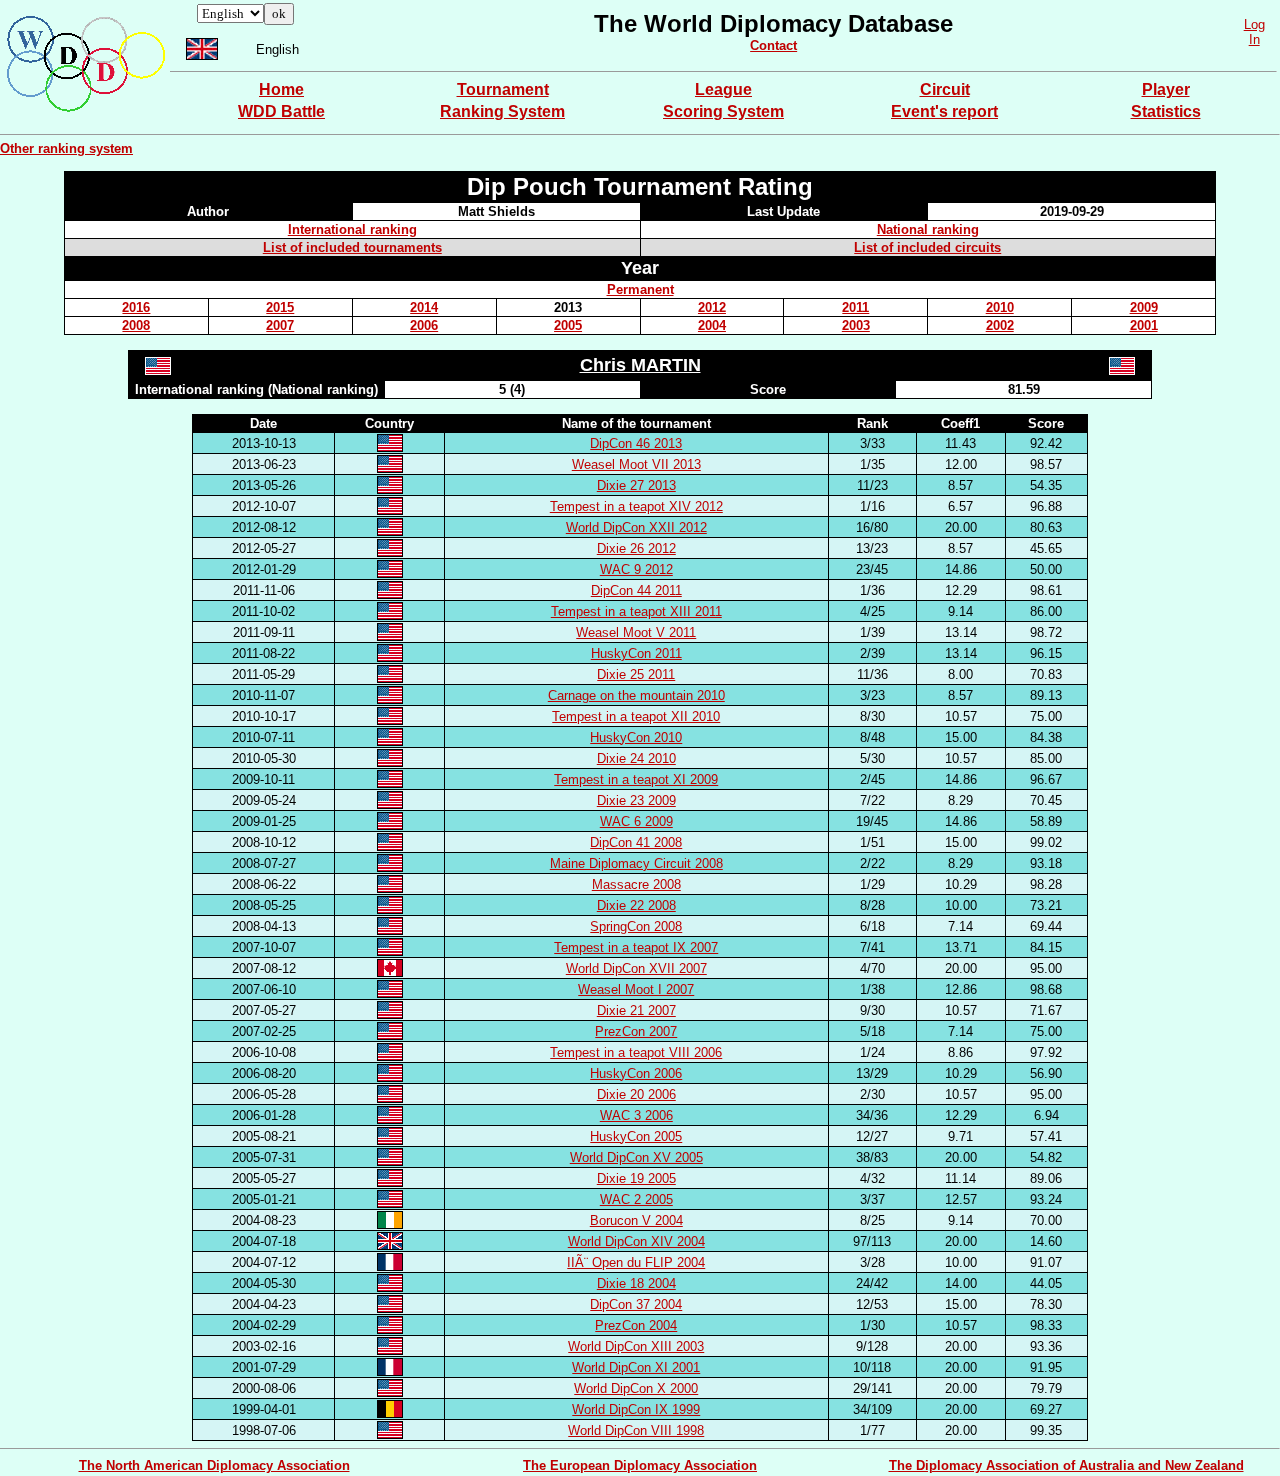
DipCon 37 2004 (636, 1304)
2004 (712, 325)
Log (1254, 24)
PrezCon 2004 (636, 1325)
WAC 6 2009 (636, 821)
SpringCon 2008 (636, 926)
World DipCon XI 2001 (636, 1367)
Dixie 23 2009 (636, 800)
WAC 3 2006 (636, 1115)
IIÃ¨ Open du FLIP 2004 (636, 1262)
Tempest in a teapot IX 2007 (636, 947)
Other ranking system (66, 148)
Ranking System (502, 111)
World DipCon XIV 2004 (636, 1241)
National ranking (928, 229)
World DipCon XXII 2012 (636, 527)
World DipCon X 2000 (636, 1388)
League (723, 89)
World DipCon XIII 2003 (636, 1346)
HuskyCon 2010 (636, 737)
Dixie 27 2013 (636, 485)
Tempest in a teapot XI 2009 (636, 779)
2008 (136, 325)
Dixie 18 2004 (636, 1283)
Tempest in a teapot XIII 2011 (636, 611)
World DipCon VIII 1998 (636, 1430)
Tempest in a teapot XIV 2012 (636, 506)
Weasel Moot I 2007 (636, 989)
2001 (1144, 325)
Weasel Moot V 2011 (636, 632)
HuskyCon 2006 (636, 1073)
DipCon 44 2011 (636, 590)
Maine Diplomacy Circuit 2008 (636, 863)
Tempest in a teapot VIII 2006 (636, 1052)
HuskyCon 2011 (636, 653)
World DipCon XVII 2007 (636, 968)
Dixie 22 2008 (636, 905)
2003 (856, 325)
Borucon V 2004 (636, 1220)
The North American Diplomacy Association (214, 1465)
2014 (424, 307)
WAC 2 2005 (636, 1199)
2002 (1000, 325)
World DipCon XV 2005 (636, 1157)
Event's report (944, 111)
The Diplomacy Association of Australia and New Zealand (1066, 1465)
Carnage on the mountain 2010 (636, 695)
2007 (280, 325)
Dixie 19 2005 (636, 1178)
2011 (855, 307)
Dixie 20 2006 (636, 1094)
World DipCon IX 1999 (636, 1409)
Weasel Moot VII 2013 (636, 464)
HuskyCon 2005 (636, 1136)
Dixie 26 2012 (636, 548)
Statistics (1166, 111)
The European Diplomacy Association (640, 1465)
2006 (424, 325)
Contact (773, 45)
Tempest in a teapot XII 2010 (636, 716)
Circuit (945, 89)
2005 (568, 325)
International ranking (352, 229)
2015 (280, 307)
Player (1166, 89)
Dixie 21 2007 (636, 1010)
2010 (1000, 307)
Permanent (640, 289)
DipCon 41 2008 (636, 842)
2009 (1144, 307)
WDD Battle (281, 111)
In (1254, 39)
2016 (136, 307)
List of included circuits (927, 247)
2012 (712, 307)
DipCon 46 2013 (636, 443)
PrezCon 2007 (636, 1031)
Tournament (503, 89)
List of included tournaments (352, 247)
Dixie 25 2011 (636, 674)
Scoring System (723, 111)
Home (281, 89)
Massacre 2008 (636, 884)
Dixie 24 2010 (636, 758)
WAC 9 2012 (636, 569)
